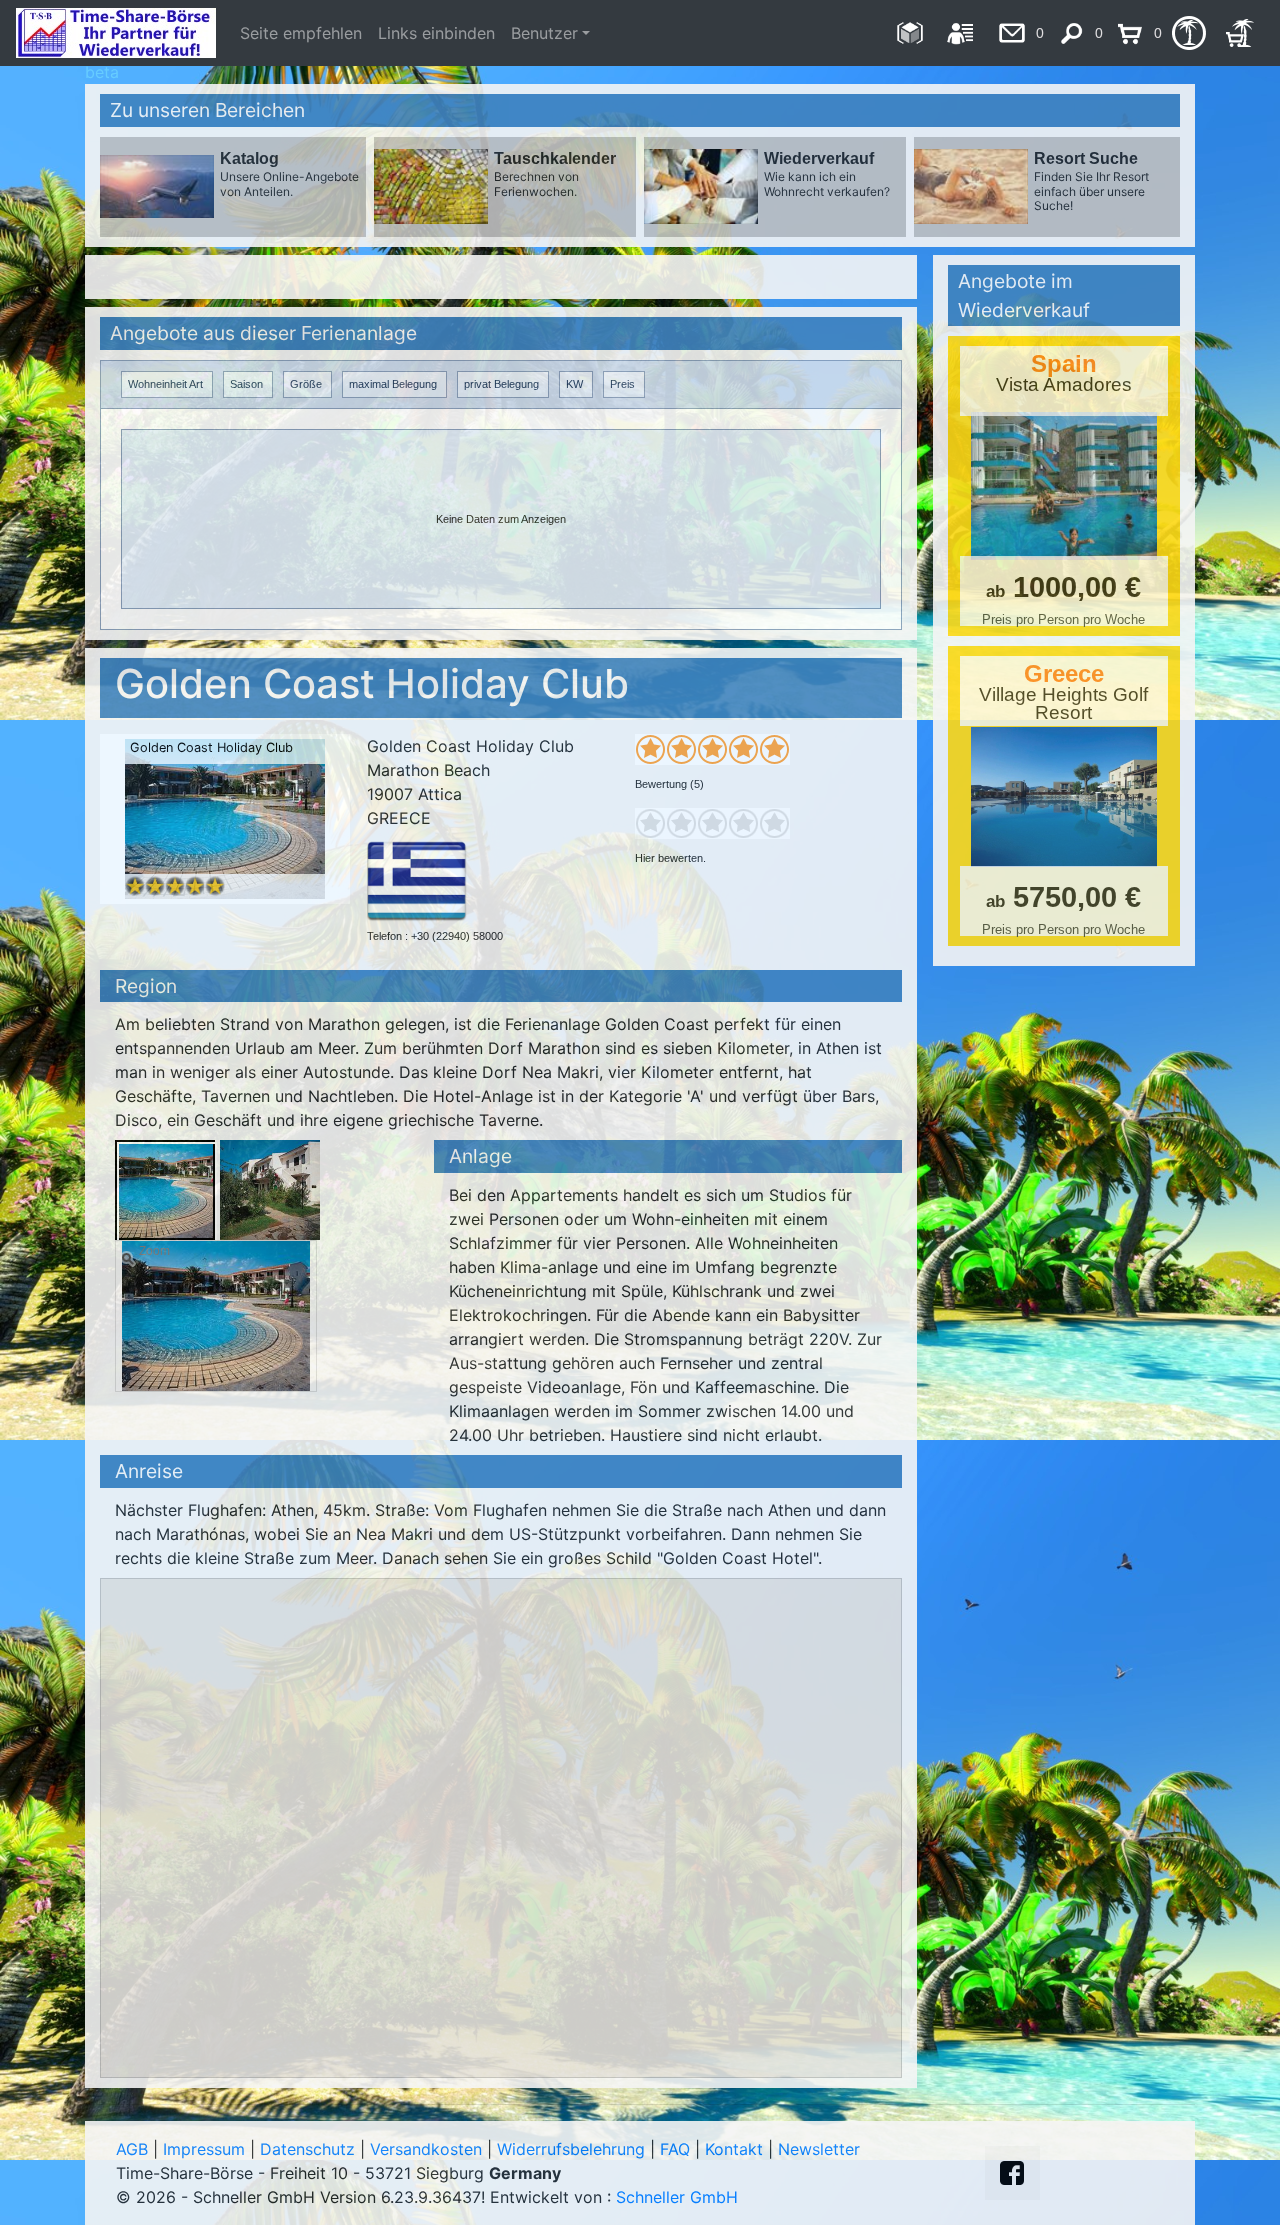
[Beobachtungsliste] (1188, 33)
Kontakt (734, 2149)
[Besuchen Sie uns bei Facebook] (1012, 2173)
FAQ (675, 2149)
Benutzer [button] (544, 33)
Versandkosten (426, 2149)
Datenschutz (307, 2149)
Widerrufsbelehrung (571, 2149)
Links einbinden (436, 33)
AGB (132, 2149)
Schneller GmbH (677, 2197)
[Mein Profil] (960, 33)
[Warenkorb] (1239, 33)
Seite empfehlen (301, 33)
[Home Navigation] (909, 33)
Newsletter (819, 2149)
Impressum (204, 2149)
